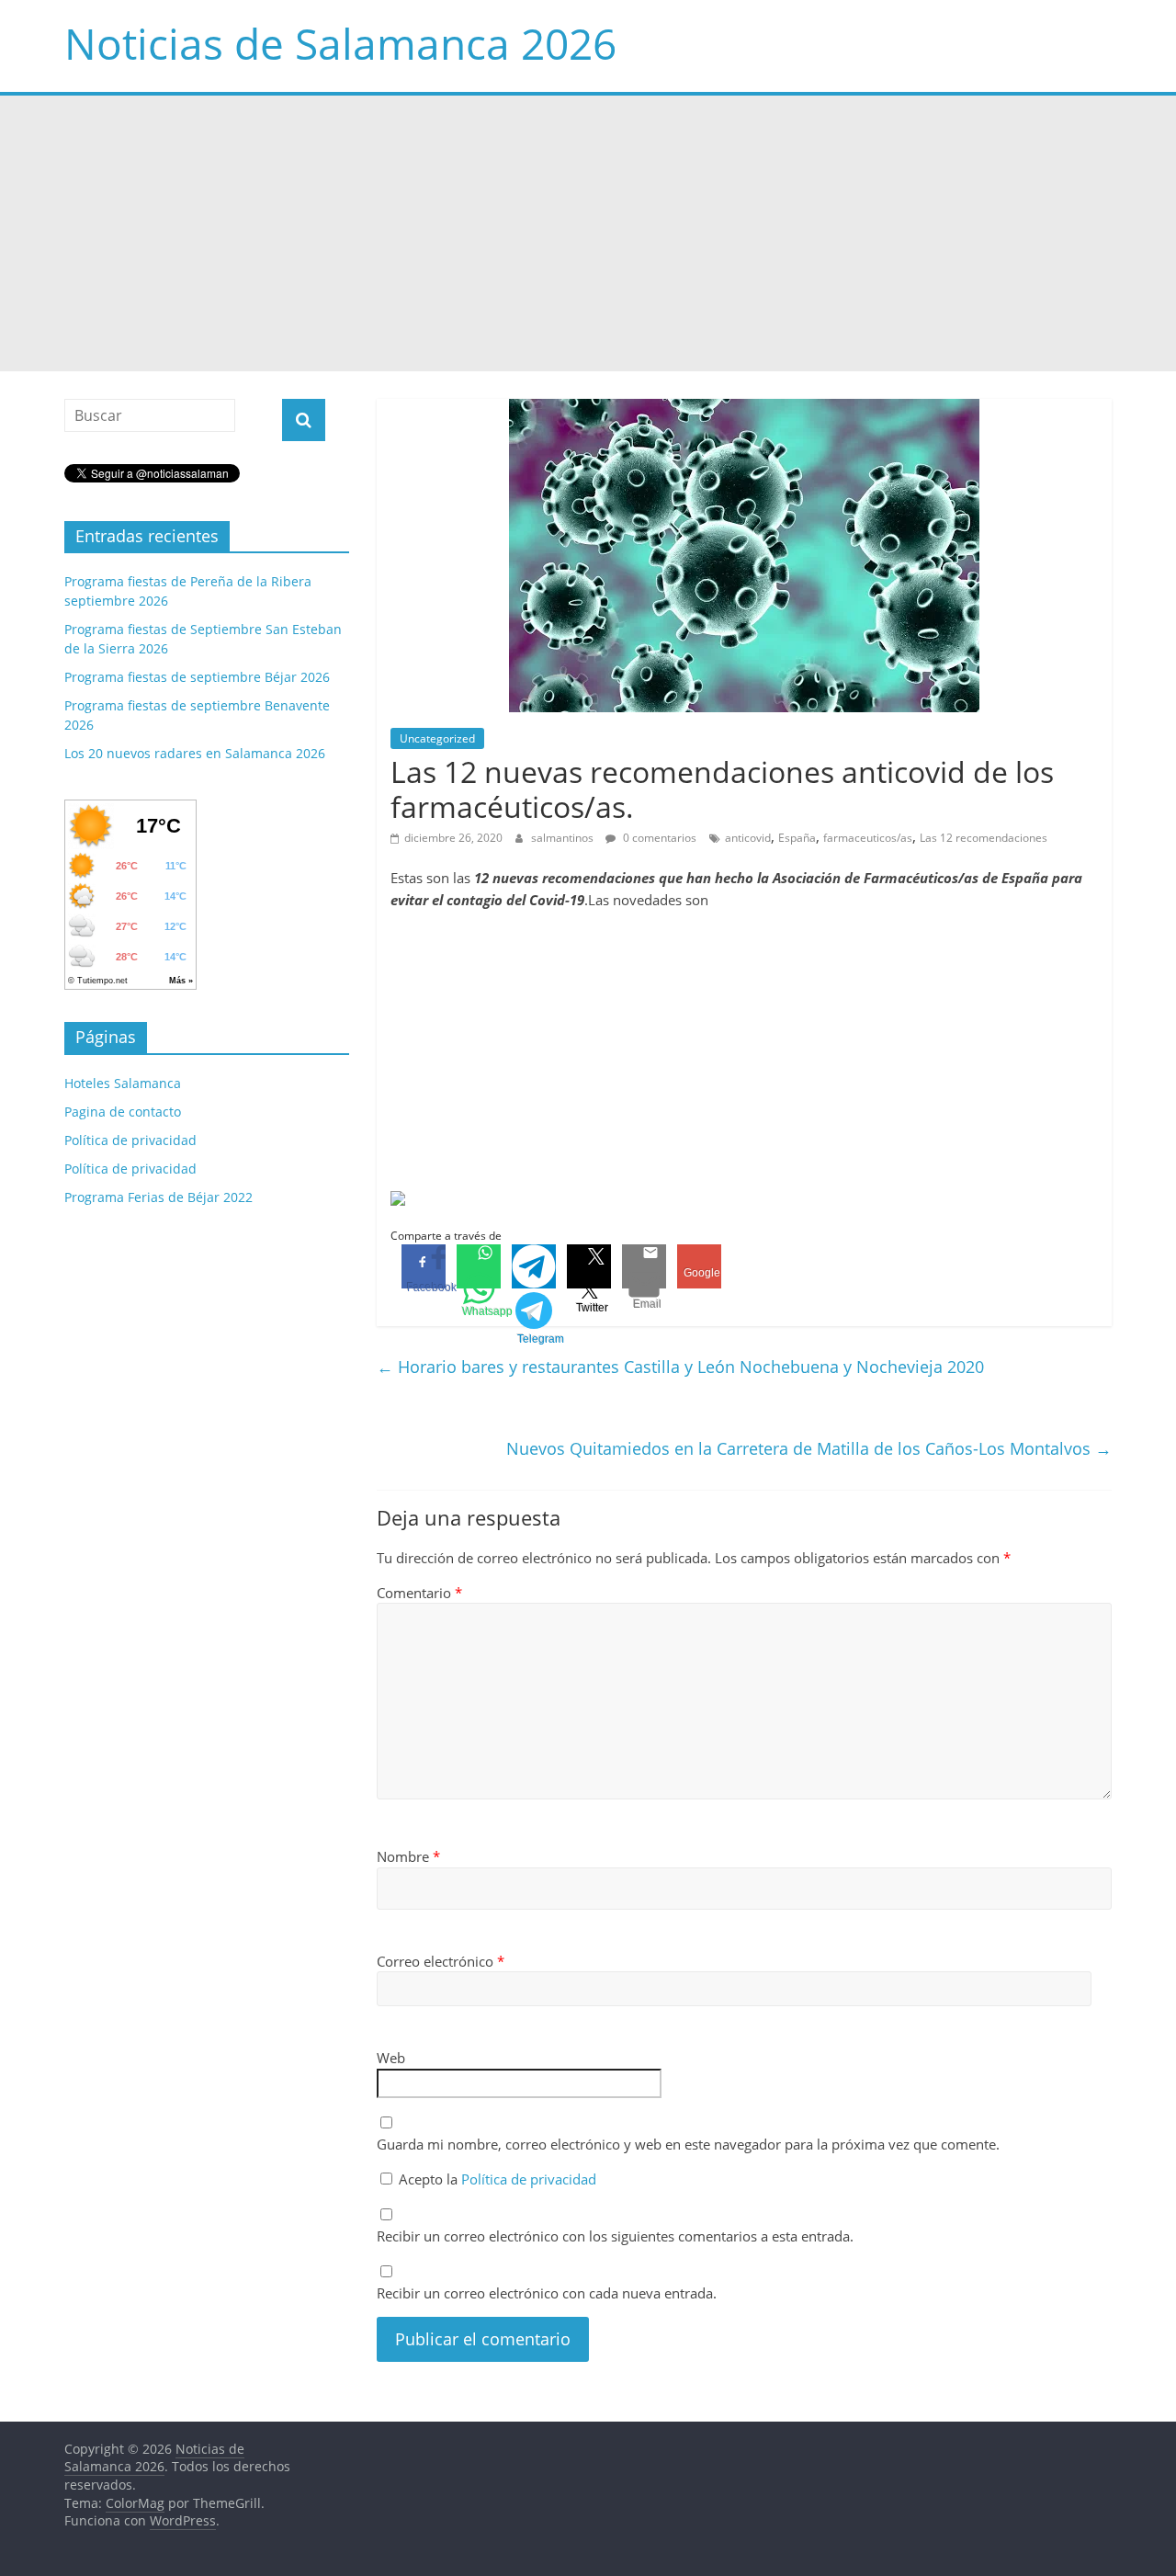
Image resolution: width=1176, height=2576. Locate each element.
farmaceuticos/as (868, 838)
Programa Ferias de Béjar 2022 (158, 1197)
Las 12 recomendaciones (984, 838)
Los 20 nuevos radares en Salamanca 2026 (195, 753)
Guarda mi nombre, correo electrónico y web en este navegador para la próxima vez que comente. (688, 2144)
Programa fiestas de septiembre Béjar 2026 (197, 677)
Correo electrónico (441, 1961)
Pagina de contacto (123, 1112)
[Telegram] (534, 1266)
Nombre (408, 1856)
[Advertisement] (588, 233)
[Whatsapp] (479, 1266)
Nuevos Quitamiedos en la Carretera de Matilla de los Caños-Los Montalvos (809, 1448)
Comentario (419, 1593)
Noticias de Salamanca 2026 (340, 43)
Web (391, 2058)
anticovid (748, 838)
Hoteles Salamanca (123, 1083)
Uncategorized (437, 738)
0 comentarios (658, 838)
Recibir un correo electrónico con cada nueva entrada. (547, 2293)
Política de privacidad (529, 2179)
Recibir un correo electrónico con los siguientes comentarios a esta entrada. (615, 2236)
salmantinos (564, 838)
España (797, 838)
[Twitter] (589, 1266)
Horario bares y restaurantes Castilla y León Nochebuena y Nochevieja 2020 (680, 1367)
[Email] (644, 1266)
